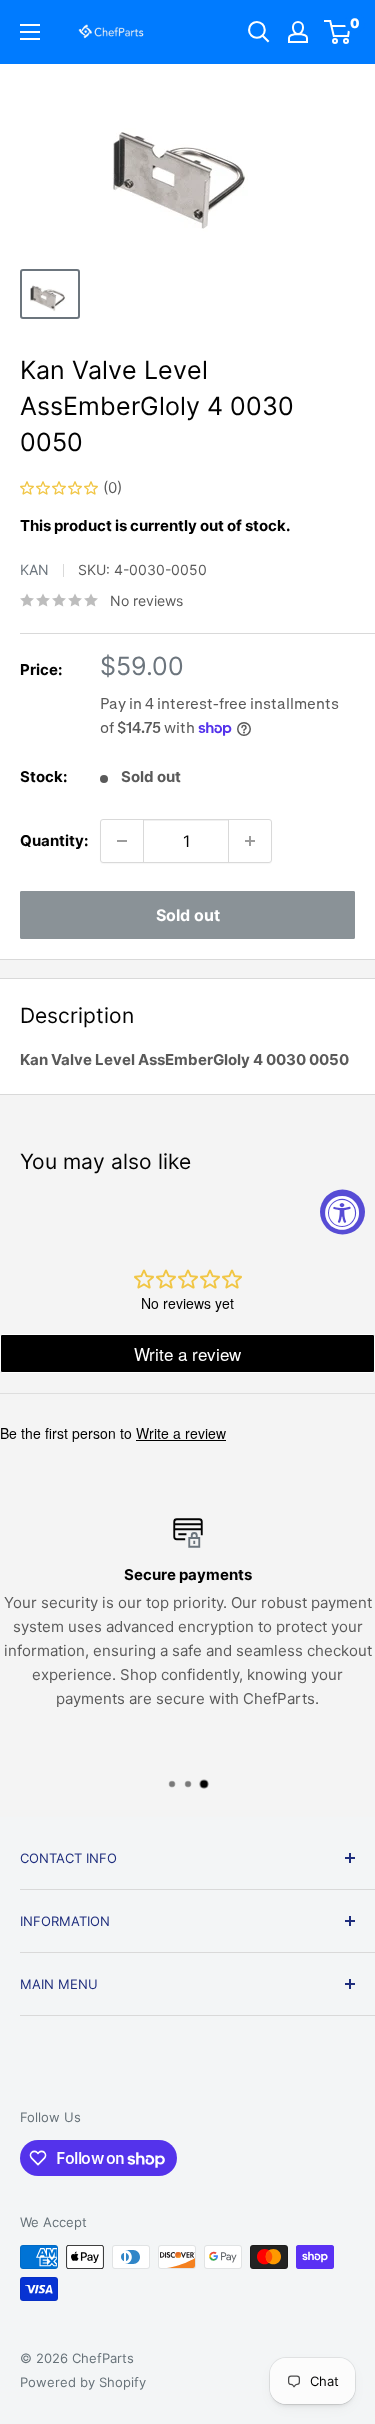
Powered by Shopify (83, 2382)
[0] (338, 32)
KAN (34, 569)
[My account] (298, 32)
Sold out (188, 915)
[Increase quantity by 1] (250, 841)
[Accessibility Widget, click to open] (342, 1212)
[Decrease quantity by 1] (122, 841)
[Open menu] (30, 32)
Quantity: (54, 840)
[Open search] (259, 32)
